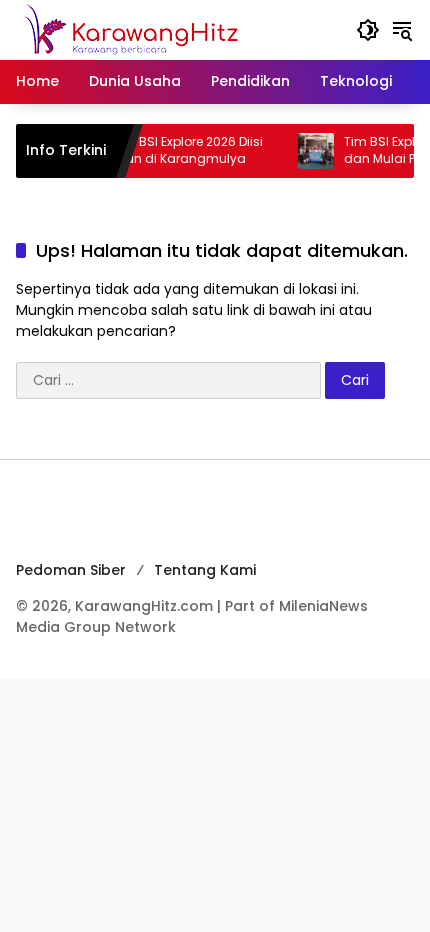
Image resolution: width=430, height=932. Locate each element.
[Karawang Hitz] (159, 29)
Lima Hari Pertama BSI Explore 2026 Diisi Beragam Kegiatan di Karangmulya (134, 150)
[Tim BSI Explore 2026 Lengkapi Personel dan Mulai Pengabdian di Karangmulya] (307, 151)
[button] (368, 30)
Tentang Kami (205, 570)
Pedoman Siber (71, 570)
